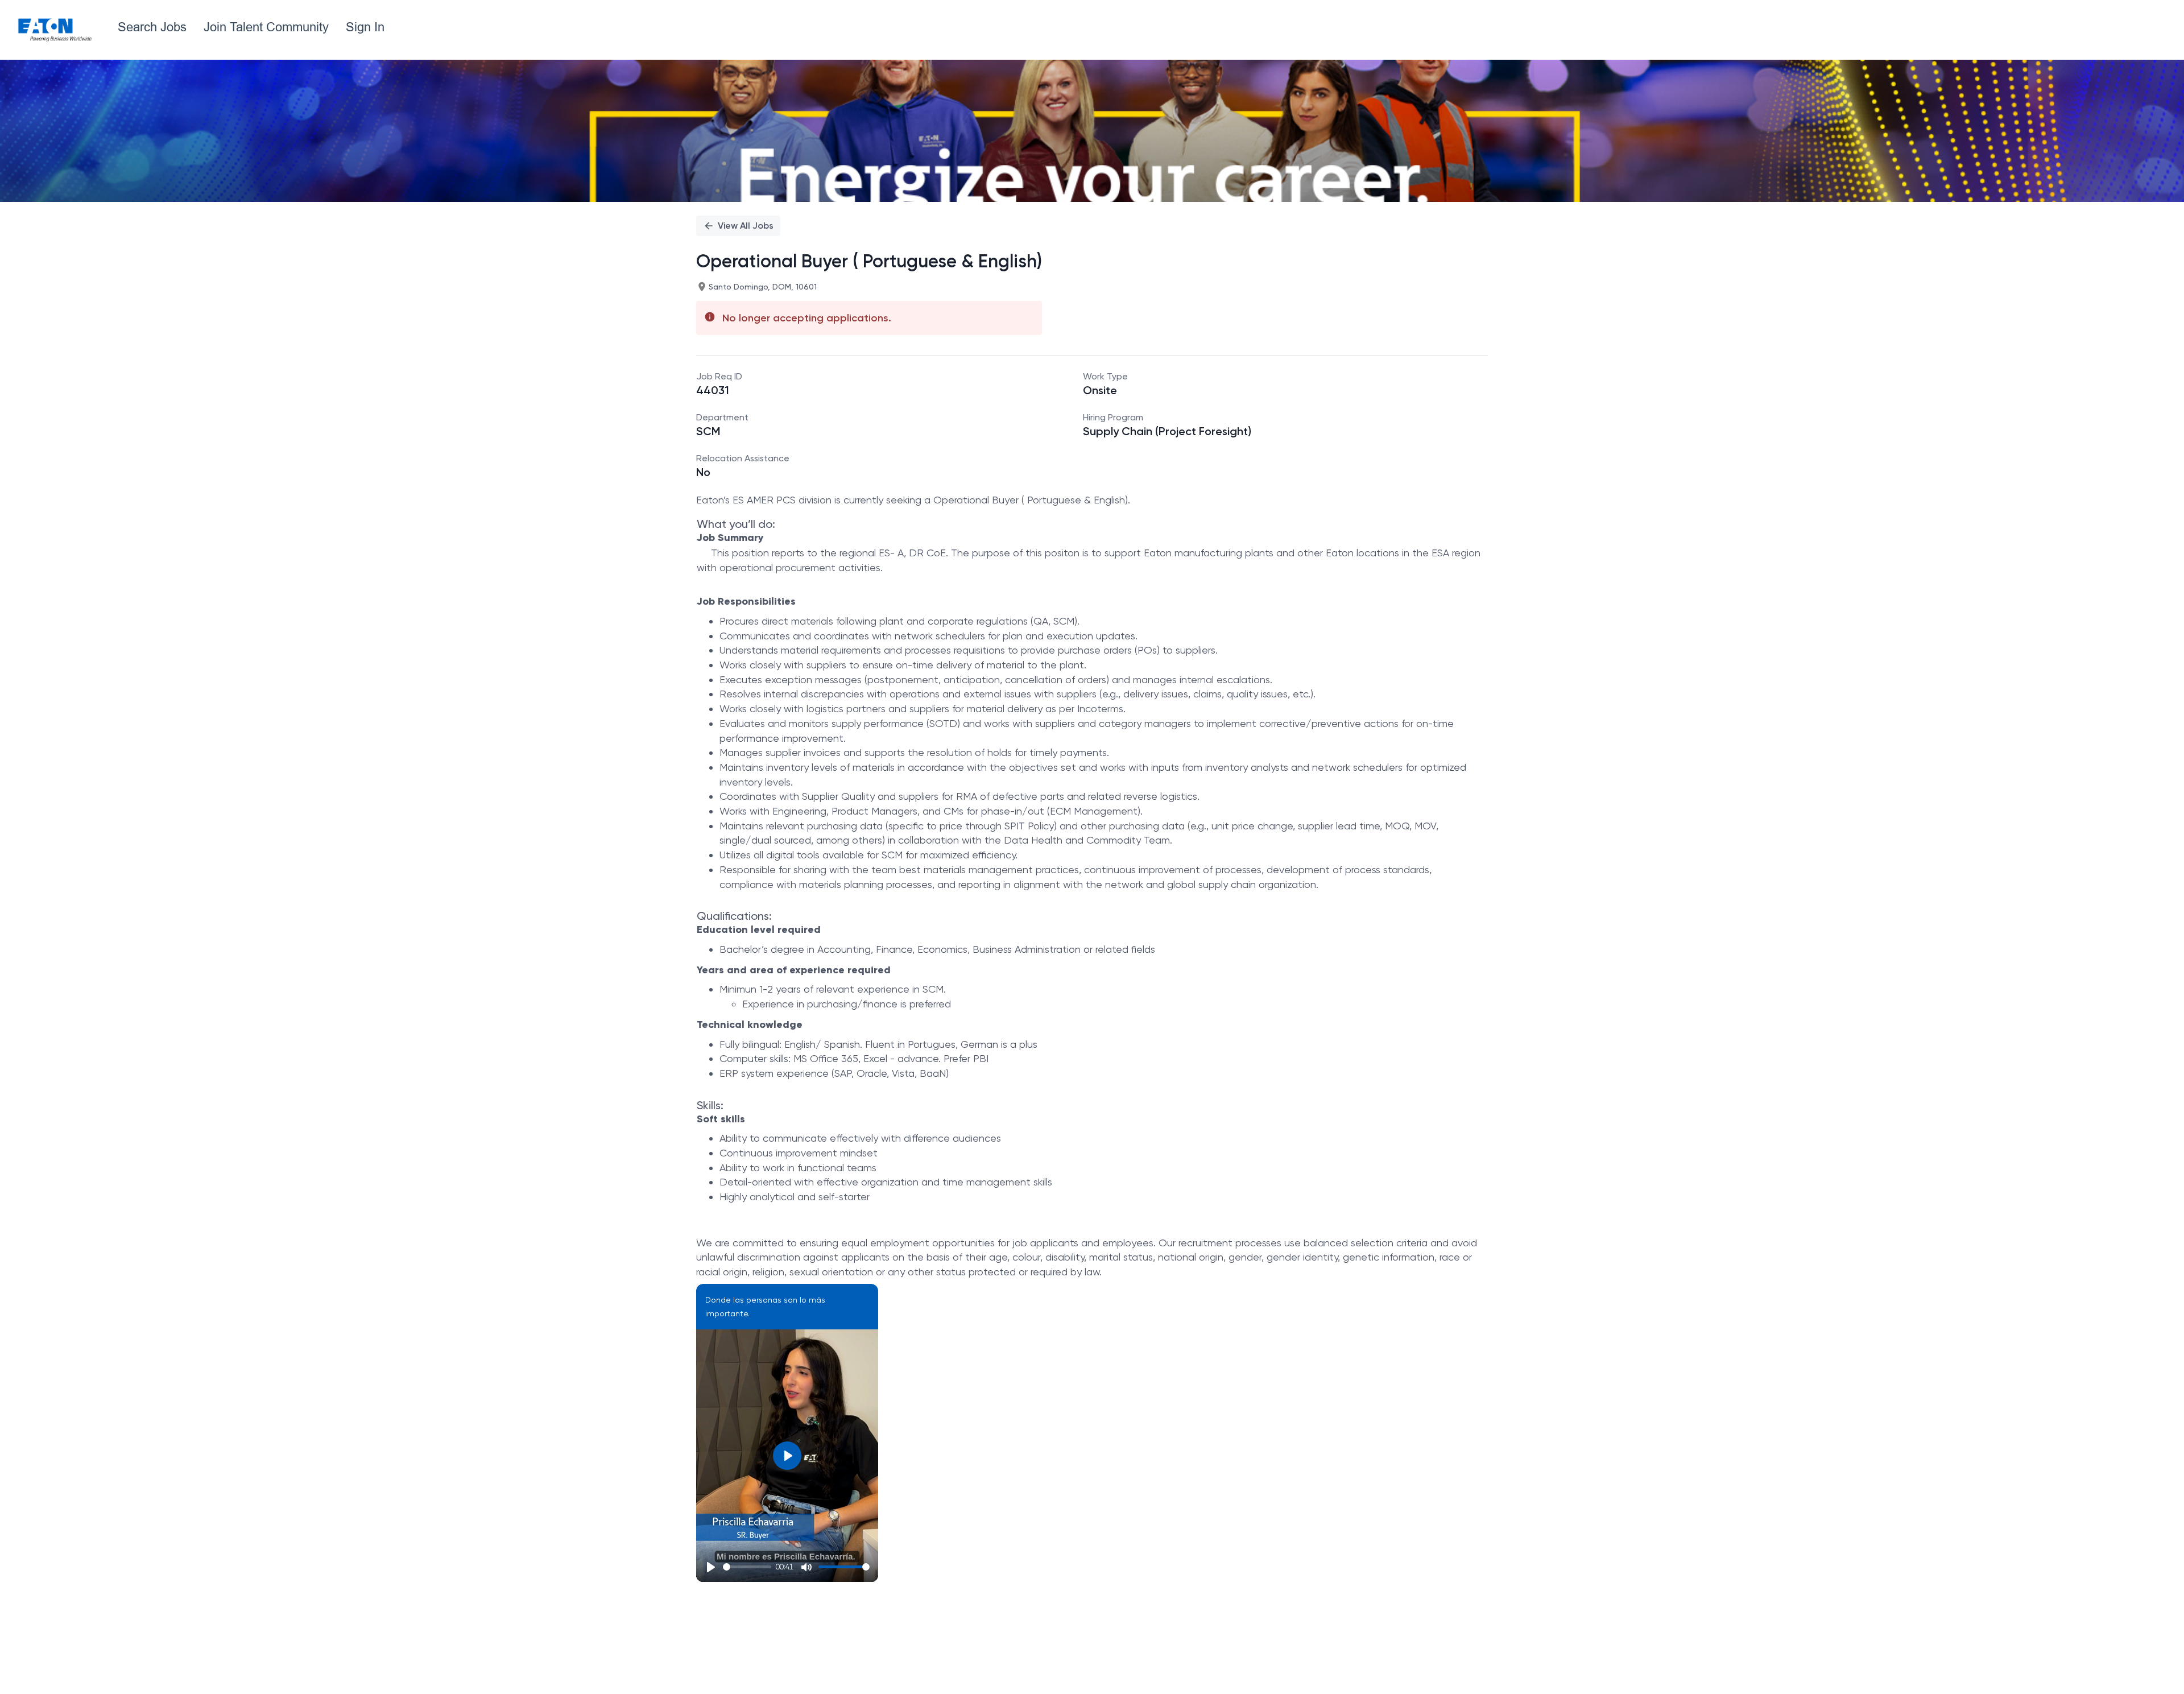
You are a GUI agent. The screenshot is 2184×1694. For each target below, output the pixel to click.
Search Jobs (152, 27)
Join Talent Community (266, 27)
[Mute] (806, 1567)
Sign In (365, 27)
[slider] (747, 1567)
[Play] (711, 1567)
